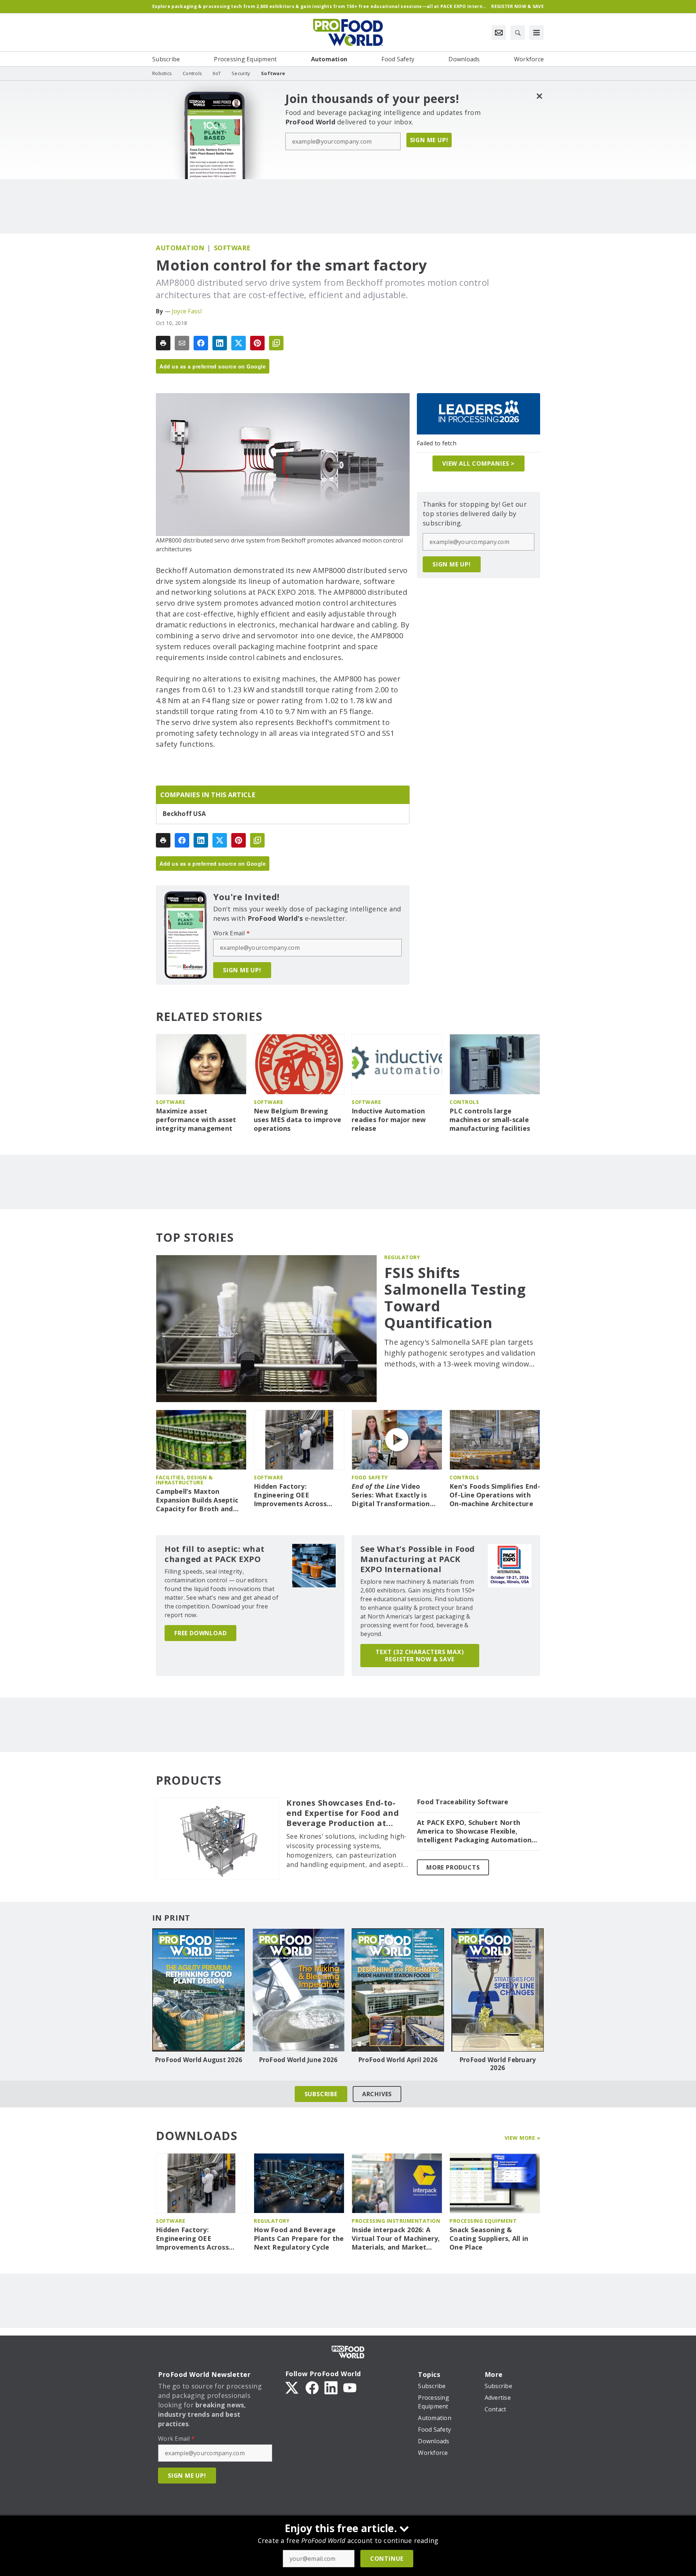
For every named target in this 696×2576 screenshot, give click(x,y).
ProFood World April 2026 (398, 2060)
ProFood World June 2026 (298, 2060)
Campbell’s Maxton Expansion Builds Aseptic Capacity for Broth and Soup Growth (197, 1500)
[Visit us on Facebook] (312, 2387)
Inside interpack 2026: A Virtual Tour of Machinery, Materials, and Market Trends (396, 2239)
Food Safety (370, 1477)
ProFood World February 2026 (498, 2064)
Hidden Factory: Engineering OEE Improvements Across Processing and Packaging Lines (297, 1495)
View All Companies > (478, 463)
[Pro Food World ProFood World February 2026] (498, 1990)
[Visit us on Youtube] (350, 2387)
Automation (180, 248)
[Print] (163, 343)
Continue (387, 2559)
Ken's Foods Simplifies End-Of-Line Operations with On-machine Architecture (495, 1495)
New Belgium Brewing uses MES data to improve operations (297, 1120)
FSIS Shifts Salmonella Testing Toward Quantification (455, 1298)
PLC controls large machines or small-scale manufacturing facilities (490, 1120)
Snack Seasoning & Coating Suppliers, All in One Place (489, 2239)
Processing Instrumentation (396, 2221)
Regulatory (402, 1257)
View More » (523, 2138)
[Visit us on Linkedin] (331, 2387)
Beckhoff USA (184, 814)
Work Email (231, 933)
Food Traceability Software (463, 1802)
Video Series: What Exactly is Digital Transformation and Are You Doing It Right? (391, 1495)
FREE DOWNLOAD (200, 1633)
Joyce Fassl (187, 311)
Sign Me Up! (429, 140)
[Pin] (257, 343)
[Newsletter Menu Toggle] (499, 33)
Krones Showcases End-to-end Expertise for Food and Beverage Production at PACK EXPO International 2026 (343, 1813)
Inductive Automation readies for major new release (389, 1120)
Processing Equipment (483, 2221)
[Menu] (536, 33)
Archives (377, 2094)
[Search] (518, 33)
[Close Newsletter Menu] (539, 96)
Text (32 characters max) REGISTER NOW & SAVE (420, 1656)
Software (232, 248)
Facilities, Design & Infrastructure (184, 1480)
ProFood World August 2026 (198, 2060)
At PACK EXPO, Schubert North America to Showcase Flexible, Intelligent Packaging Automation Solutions (474, 1831)
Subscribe (321, 2094)
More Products (453, 1867)
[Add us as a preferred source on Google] (276, 343)
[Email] (182, 343)
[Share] (201, 343)
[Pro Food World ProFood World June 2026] (298, 1990)
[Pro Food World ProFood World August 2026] (198, 1990)
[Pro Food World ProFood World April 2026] (398, 1990)
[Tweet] (239, 343)
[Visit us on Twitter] (293, 2387)
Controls (464, 1102)
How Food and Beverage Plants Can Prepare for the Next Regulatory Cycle (299, 2239)
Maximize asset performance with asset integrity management (196, 1120)
